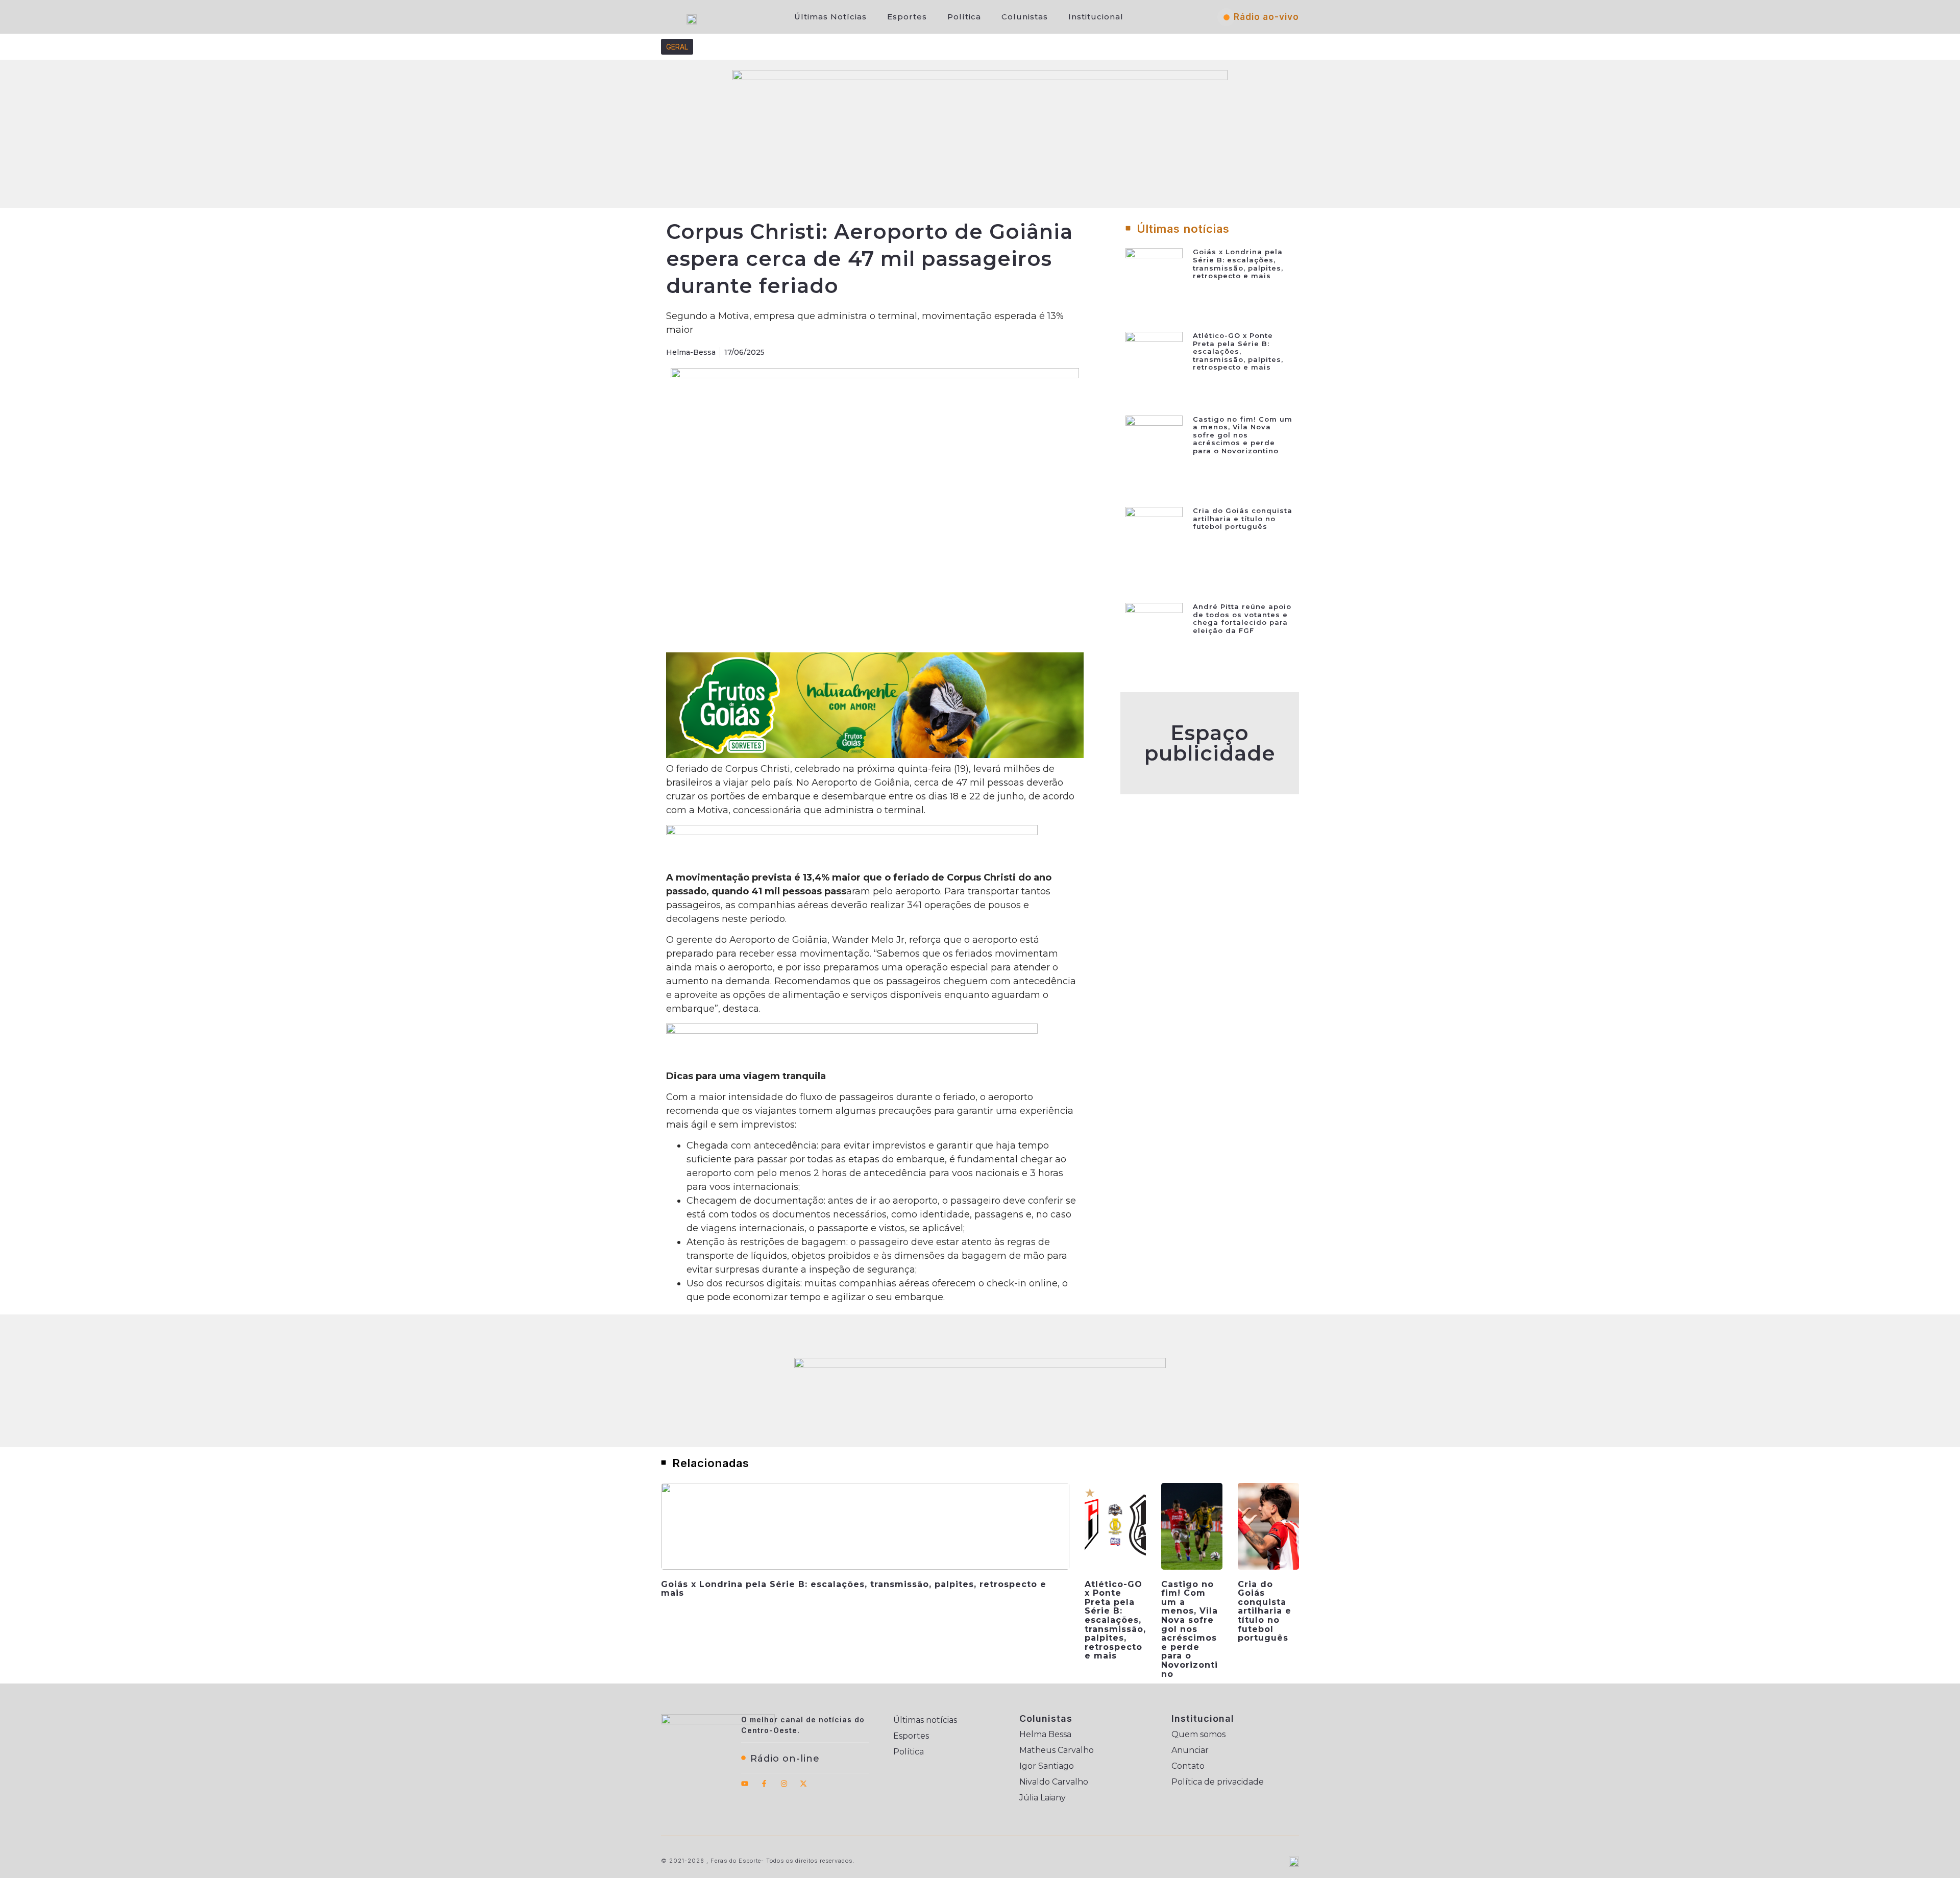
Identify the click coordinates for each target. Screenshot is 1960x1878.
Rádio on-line (785, 1759)
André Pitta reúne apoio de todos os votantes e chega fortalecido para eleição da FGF (1242, 618)
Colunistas (1025, 17)
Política (964, 17)
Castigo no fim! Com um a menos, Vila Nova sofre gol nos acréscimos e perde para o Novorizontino (1243, 435)
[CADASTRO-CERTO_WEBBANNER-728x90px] (852, 1031)
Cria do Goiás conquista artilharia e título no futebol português (1243, 518)
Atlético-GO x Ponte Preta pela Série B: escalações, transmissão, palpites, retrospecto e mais (1238, 351)
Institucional (1096, 17)
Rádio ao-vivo (1266, 17)
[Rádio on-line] (743, 1758)
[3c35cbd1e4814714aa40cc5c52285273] (875, 755)
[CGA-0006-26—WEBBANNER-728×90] (852, 832)
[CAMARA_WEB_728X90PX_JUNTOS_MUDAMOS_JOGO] (980, 1365)
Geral (677, 47)
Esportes (907, 17)
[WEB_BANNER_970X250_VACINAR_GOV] (980, 77)
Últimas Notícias (830, 17)
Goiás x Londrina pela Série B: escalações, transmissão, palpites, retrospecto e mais (1238, 264)
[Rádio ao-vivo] (1227, 17)
